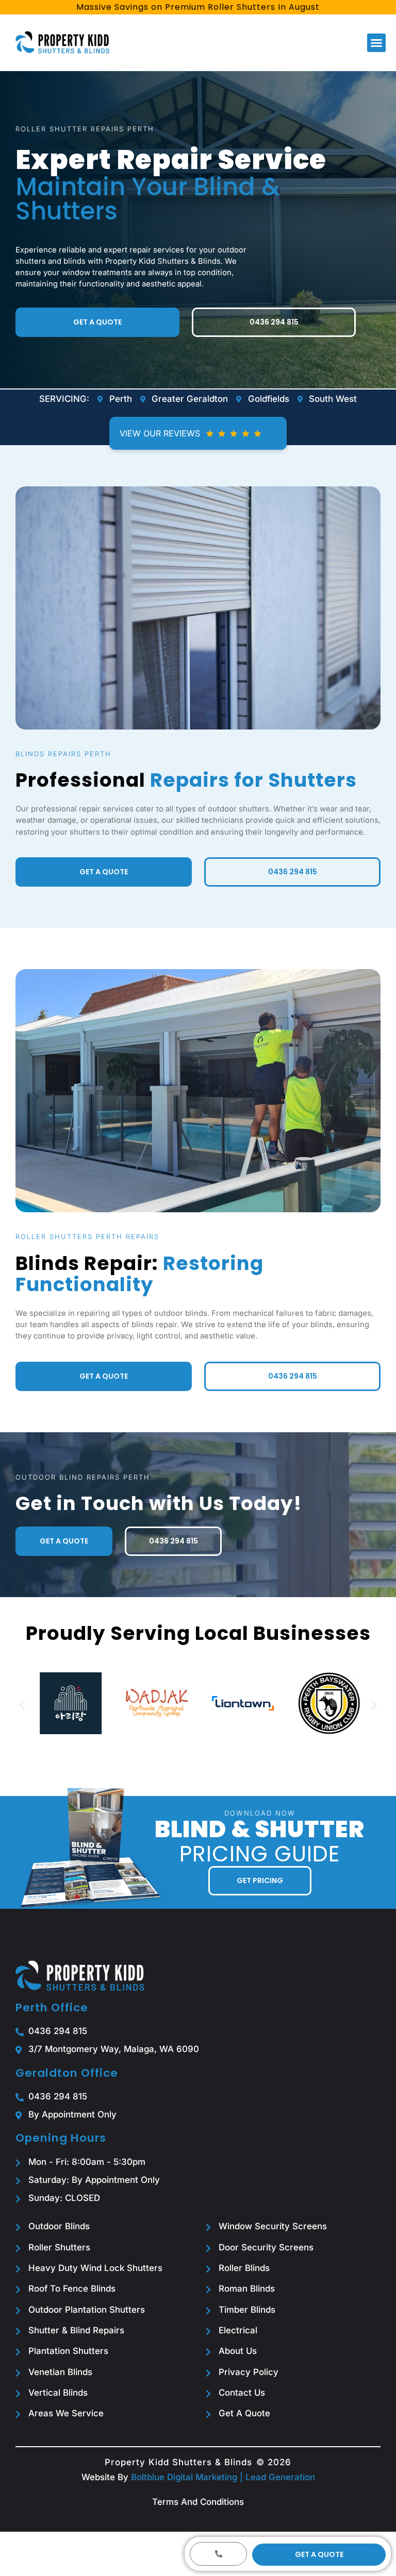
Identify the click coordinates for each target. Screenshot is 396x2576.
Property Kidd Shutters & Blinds (178, 2462)
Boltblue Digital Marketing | (188, 2477)
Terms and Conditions (198, 2502)
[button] (376, 43)
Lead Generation (280, 2477)
